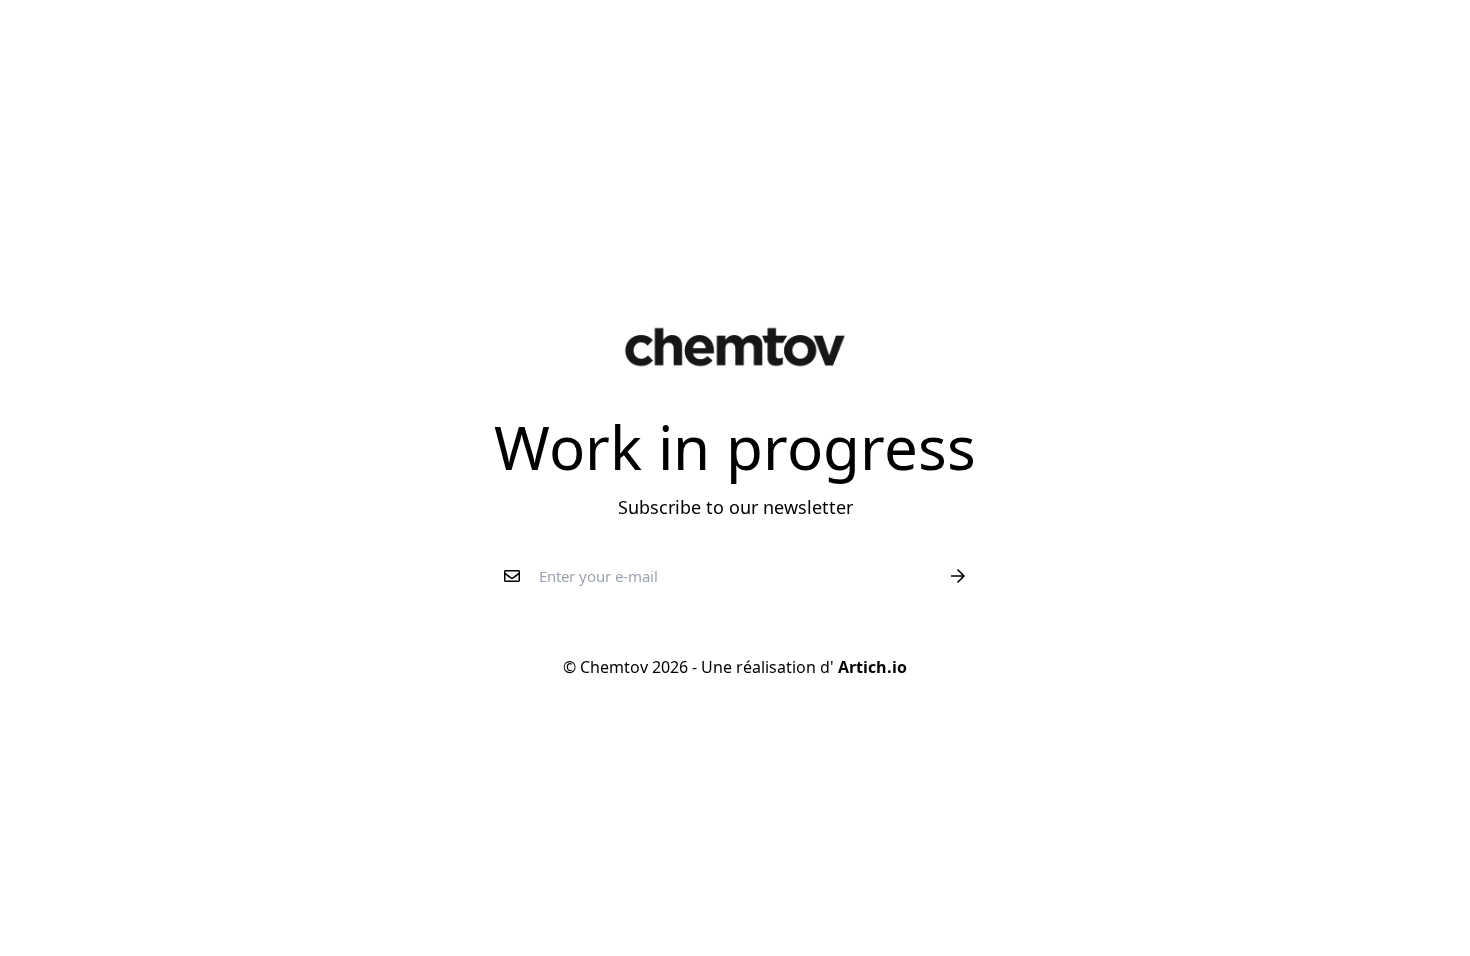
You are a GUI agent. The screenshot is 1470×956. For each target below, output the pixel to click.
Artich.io (870, 667)
